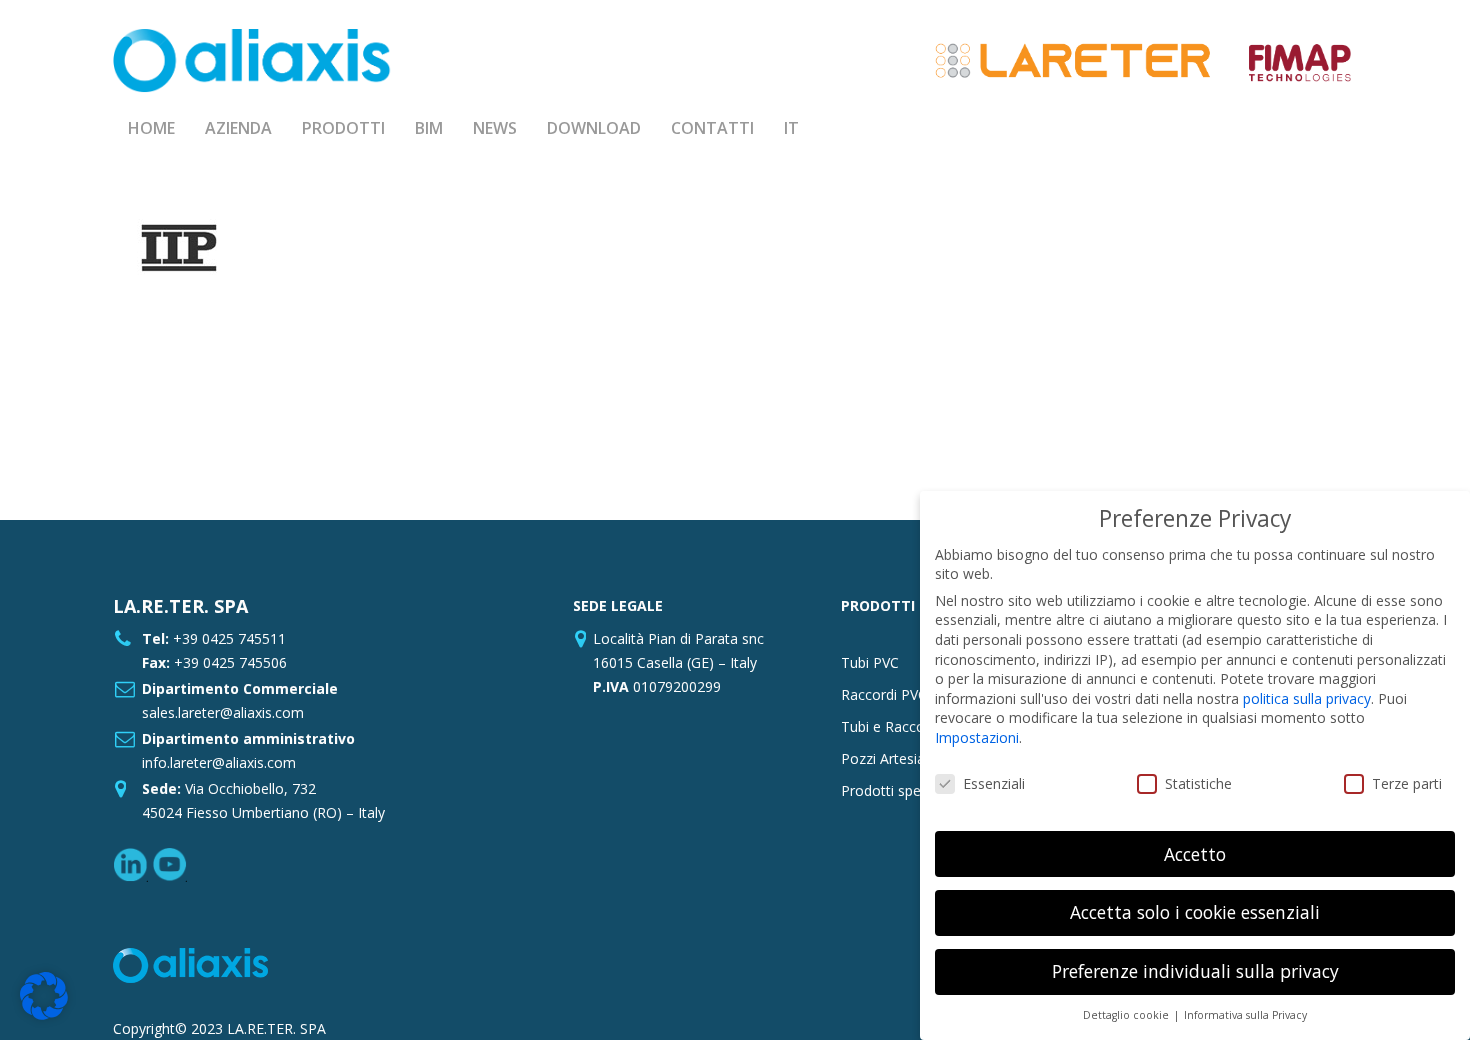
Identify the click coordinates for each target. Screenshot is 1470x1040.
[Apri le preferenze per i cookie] (44, 1014)
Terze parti (1407, 783)
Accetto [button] (1195, 854)
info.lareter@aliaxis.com (219, 762)
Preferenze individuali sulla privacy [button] (1195, 971)
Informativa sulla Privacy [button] (1245, 1015)
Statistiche (1198, 783)
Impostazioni (977, 737)
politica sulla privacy (1307, 698)
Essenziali (994, 783)
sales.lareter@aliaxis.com (223, 712)
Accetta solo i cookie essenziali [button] (1195, 912)
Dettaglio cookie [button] (1127, 1015)
